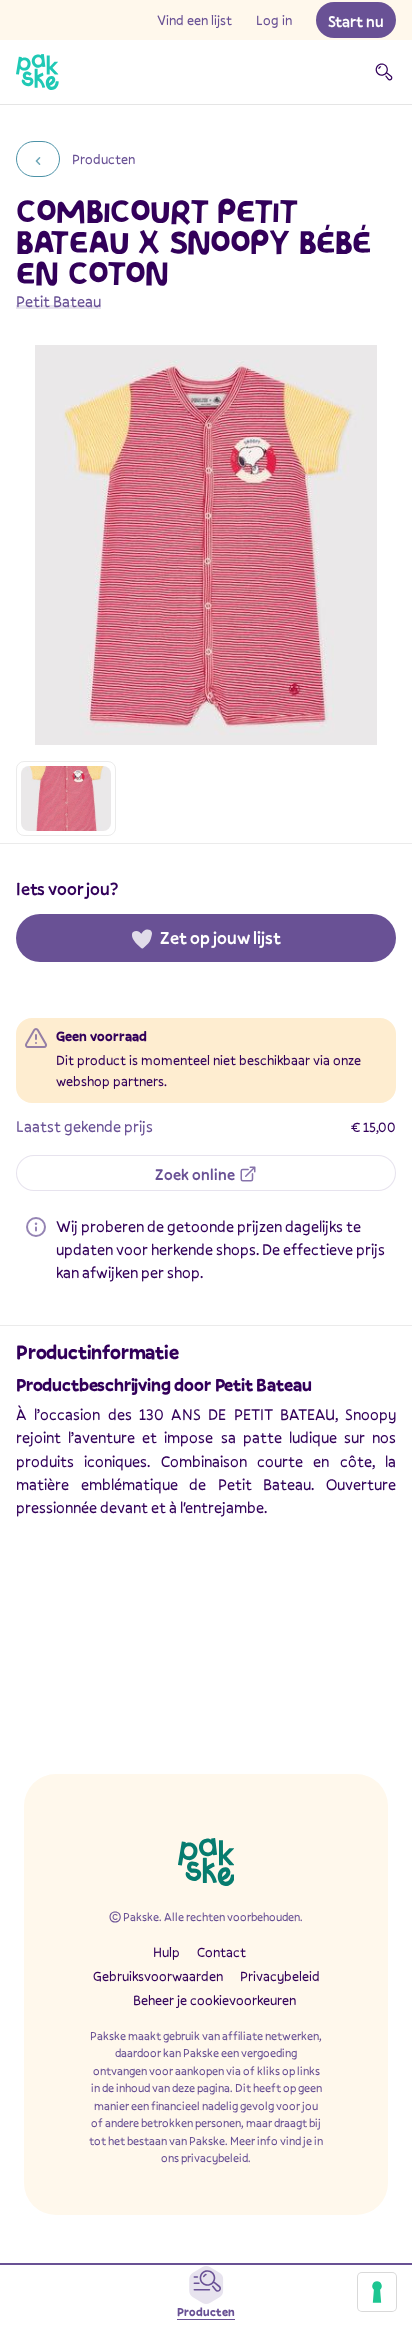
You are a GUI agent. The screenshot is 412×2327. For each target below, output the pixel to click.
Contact (221, 1952)
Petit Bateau (58, 301)
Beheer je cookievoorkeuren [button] (214, 2000)
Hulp (166, 1952)
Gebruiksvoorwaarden (158, 1976)
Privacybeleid (280, 1976)
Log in (274, 20)
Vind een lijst (194, 20)
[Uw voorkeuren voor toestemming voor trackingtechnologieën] (377, 2292)
